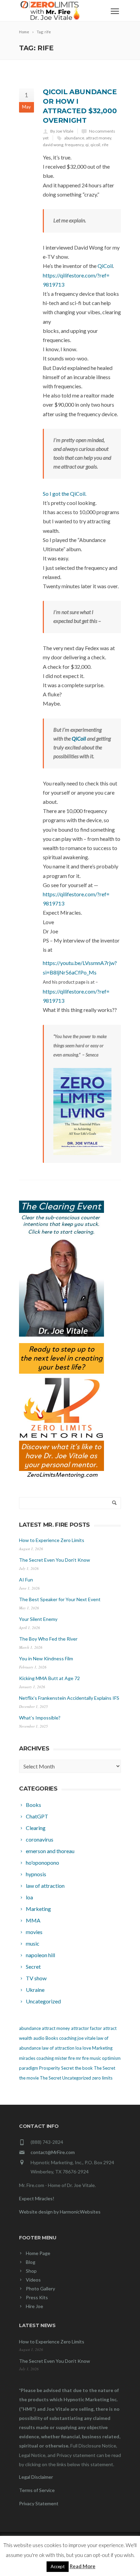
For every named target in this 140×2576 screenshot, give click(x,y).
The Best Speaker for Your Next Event (60, 1599)
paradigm (29, 2068)
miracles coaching (36, 2058)
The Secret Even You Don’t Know (55, 1560)
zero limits (102, 2078)
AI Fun (26, 1580)
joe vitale (86, 2038)
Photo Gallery (40, 2289)
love (87, 2048)
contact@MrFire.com (53, 2152)
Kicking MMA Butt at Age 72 (49, 1678)
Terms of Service (37, 2490)
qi (87, 145)
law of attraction (58, 2048)
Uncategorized (77, 2078)
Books (52, 2038)
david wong (53, 145)
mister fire (65, 2058)
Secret (67, 2068)
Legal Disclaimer (36, 2477)
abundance (74, 138)
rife (105, 145)
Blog (31, 2262)
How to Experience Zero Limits (52, 1540)
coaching (68, 2038)
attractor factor (86, 2028)
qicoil (95, 145)
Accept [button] (58, 2566)
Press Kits (37, 2297)
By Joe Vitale (62, 131)
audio (39, 2038)
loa (78, 2048)
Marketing (102, 2048)
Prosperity (50, 2068)
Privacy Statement (39, 2503)
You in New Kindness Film (46, 1658)
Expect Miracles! (37, 2198)
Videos (33, 2280)
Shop (31, 2271)
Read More (83, 2566)
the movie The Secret (40, 2078)
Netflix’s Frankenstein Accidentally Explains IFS (69, 1698)
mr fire (82, 2058)
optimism (111, 2058)
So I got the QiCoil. (65, 494)
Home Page (38, 2253)
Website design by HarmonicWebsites (60, 2212)
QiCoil (105, 266)
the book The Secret (95, 2068)
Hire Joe (34, 2306)
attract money (99, 138)
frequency (74, 145)
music (95, 2058)
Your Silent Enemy (38, 1619)
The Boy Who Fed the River (48, 1639)
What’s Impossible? (40, 1718)
